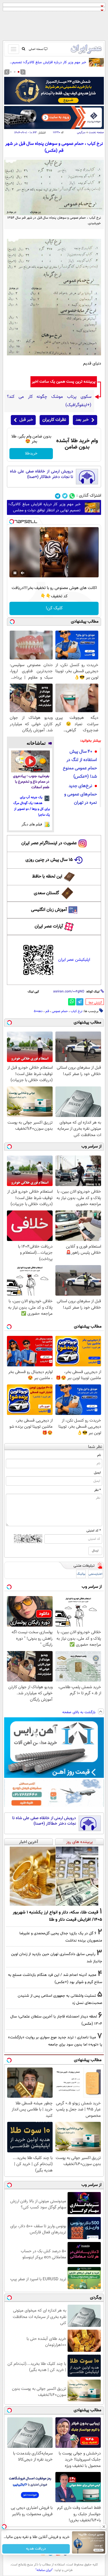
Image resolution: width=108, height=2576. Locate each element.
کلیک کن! (54, 608)
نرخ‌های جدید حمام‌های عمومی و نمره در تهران (81, 794)
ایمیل (97, 1473)
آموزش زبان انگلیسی (49, 910)
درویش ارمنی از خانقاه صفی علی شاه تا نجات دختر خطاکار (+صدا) (42, 474)
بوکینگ (81, 1574)
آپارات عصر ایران (49, 926)
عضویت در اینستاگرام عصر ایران (49, 843)
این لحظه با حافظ (47, 877)
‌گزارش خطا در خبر (95, 1003)
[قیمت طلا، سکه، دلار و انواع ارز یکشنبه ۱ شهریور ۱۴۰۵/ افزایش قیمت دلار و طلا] (54, 1876)
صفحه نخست (96, 132)
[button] (19, 72)
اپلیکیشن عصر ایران (74, 960)
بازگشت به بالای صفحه (79, 1712)
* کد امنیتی (94, 1531)
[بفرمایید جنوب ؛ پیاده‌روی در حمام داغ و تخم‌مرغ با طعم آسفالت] (30, 761)
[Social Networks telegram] (58, 496)
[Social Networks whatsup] (72, 496)
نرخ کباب (76, 1011)
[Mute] (23, 573)
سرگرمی (81, 132)
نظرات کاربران (54, 420)
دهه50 (38, 1011)
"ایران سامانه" (44, 2570)
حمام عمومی (60, 1011)
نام (99, 1455)
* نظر (97, 1490)
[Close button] (104, 2527)
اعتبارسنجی (96, 1574)
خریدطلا (31, 454)
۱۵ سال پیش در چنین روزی (49, 860)
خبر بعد (82, 420)
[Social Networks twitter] (65, 496)
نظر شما (95, 1447)
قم (47, 1011)
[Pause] (15, 573)
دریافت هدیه (36, 2549)
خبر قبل (26, 420)
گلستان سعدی (46, 893)
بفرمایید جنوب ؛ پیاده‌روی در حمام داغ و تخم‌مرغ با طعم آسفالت (31, 782)
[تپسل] (12, 522)
